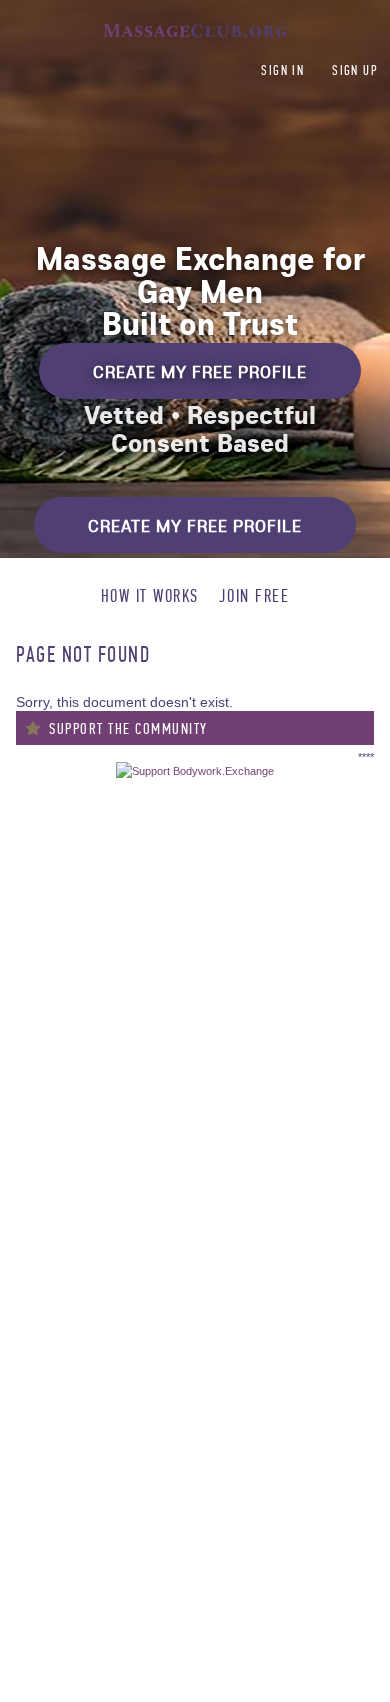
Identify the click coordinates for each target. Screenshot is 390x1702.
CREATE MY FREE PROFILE (200, 371)
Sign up (355, 70)
